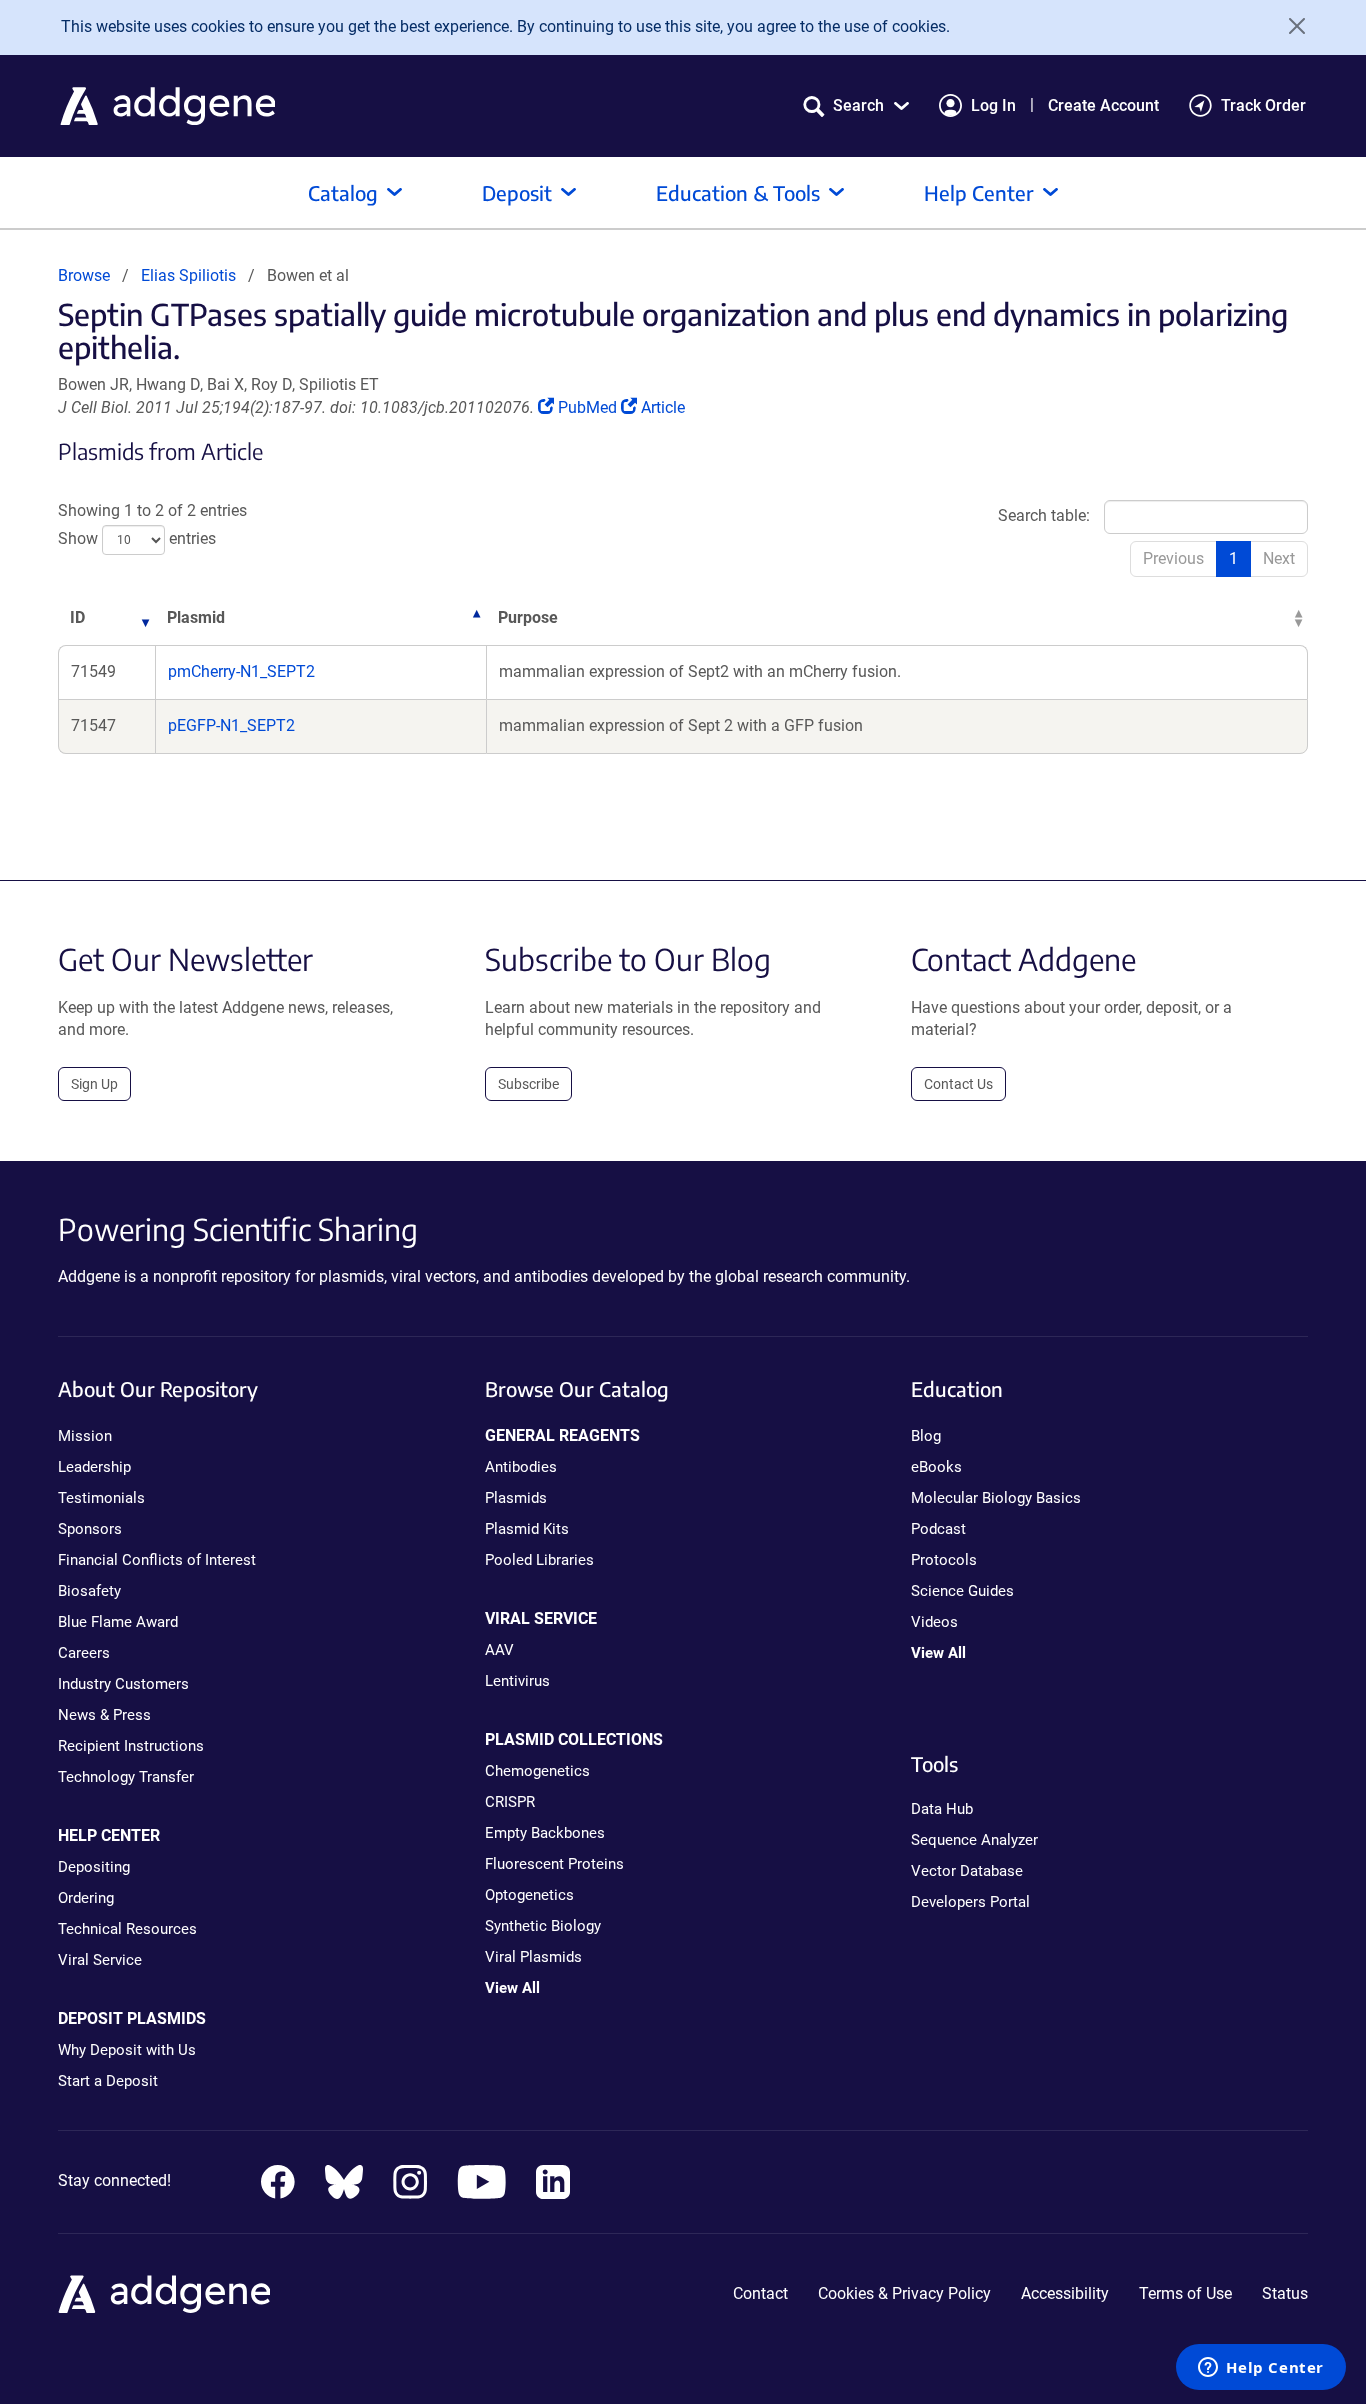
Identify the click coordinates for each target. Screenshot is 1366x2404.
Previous (1173, 558)
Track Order (1263, 105)
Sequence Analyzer (974, 1840)
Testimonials (101, 1498)
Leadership (94, 1467)
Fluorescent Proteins (554, 1864)
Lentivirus (517, 1681)
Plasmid (196, 617)
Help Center (979, 192)
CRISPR (510, 1802)
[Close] (1290, 26)
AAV (499, 1650)
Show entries (137, 539)
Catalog (343, 192)
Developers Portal (970, 1902)
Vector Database (967, 1871)
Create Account (1103, 105)
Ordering (86, 1898)
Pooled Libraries (539, 1560)
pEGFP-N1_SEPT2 (231, 725)
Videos (934, 1622)
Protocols (944, 1560)
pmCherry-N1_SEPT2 (241, 671)
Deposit (517, 192)
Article (662, 407)
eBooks (936, 1467)
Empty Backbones (545, 1833)
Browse (84, 275)
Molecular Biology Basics (996, 1498)
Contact (760, 2293)
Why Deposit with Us (127, 2050)
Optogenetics (529, 1895)
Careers (84, 1653)
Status (1285, 2293)
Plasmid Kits (527, 1529)
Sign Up (94, 1084)
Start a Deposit (108, 2081)
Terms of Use (1185, 2293)
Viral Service (100, 1960)
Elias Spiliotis (188, 275)
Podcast (938, 1529)
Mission (85, 1436)
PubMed (589, 407)
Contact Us (958, 1084)
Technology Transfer (126, 1777)
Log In (993, 105)
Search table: (1044, 515)
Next (1279, 558)
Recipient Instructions (131, 1746)
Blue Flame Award (118, 1622)
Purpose (528, 617)
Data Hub (942, 1809)
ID (77, 617)
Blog (926, 1436)
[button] (856, 105)
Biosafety (89, 1591)
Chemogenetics (537, 1771)
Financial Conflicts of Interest (157, 1560)
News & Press (104, 1715)
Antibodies (521, 1467)
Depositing (94, 1867)
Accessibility (1065, 2293)
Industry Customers (123, 1684)
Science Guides (962, 1591)
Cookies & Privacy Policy (904, 2293)
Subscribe (528, 1084)
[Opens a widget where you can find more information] (1261, 2369)
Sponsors (90, 1529)
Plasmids (516, 1498)
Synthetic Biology (543, 1926)
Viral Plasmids (533, 1957)
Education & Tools (738, 192)
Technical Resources (127, 1929)
